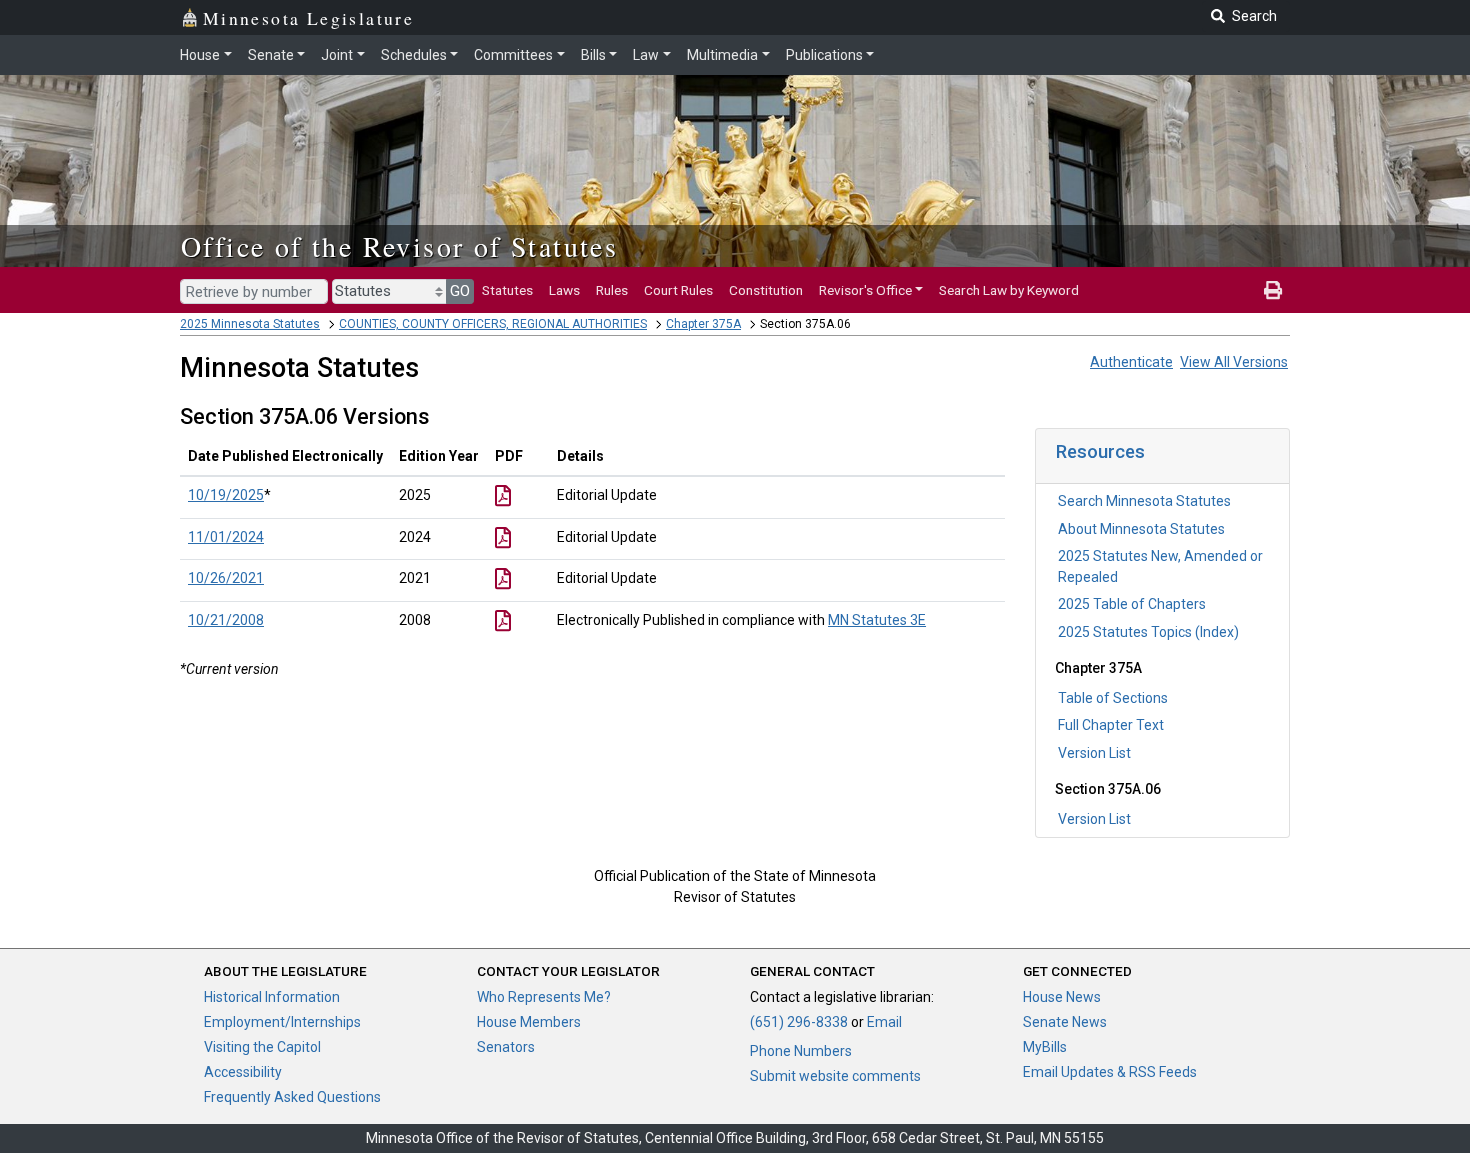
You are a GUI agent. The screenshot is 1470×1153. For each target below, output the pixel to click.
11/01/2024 (226, 537)
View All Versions (1234, 362)
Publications (824, 55)
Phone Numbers (801, 1051)
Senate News (1065, 1022)
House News (1062, 997)
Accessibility (243, 1072)
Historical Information (272, 997)
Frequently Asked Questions (292, 1097)
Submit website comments (835, 1076)
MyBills (1045, 1047)
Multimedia (722, 55)
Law (646, 55)
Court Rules (678, 290)
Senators (506, 1047)
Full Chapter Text (1111, 725)
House (200, 55)
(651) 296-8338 (799, 1022)
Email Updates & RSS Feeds (1110, 1072)
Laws (564, 290)
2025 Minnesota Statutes (250, 324)
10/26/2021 (226, 578)
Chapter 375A (703, 324)
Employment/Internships (282, 1022)
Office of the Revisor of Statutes (399, 246)
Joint (337, 55)
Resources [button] (1100, 451)
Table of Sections (1113, 698)
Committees (513, 55)
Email (884, 1022)
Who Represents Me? (544, 997)
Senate (271, 55)
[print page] (1273, 290)
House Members (529, 1022)
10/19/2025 (226, 495)
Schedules (414, 55)
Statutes (507, 290)
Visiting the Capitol (262, 1047)
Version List (1094, 753)
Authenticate (1131, 362)
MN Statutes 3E (877, 620)
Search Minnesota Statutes (1144, 501)
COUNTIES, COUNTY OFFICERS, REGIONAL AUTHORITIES (493, 324)
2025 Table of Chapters (1132, 604)
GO (460, 291)
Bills (593, 55)
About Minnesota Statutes (1141, 529)
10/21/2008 (226, 620)
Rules (612, 290)
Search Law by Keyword (1009, 290)
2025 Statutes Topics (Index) (1148, 632)
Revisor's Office (865, 290)
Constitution (766, 290)
